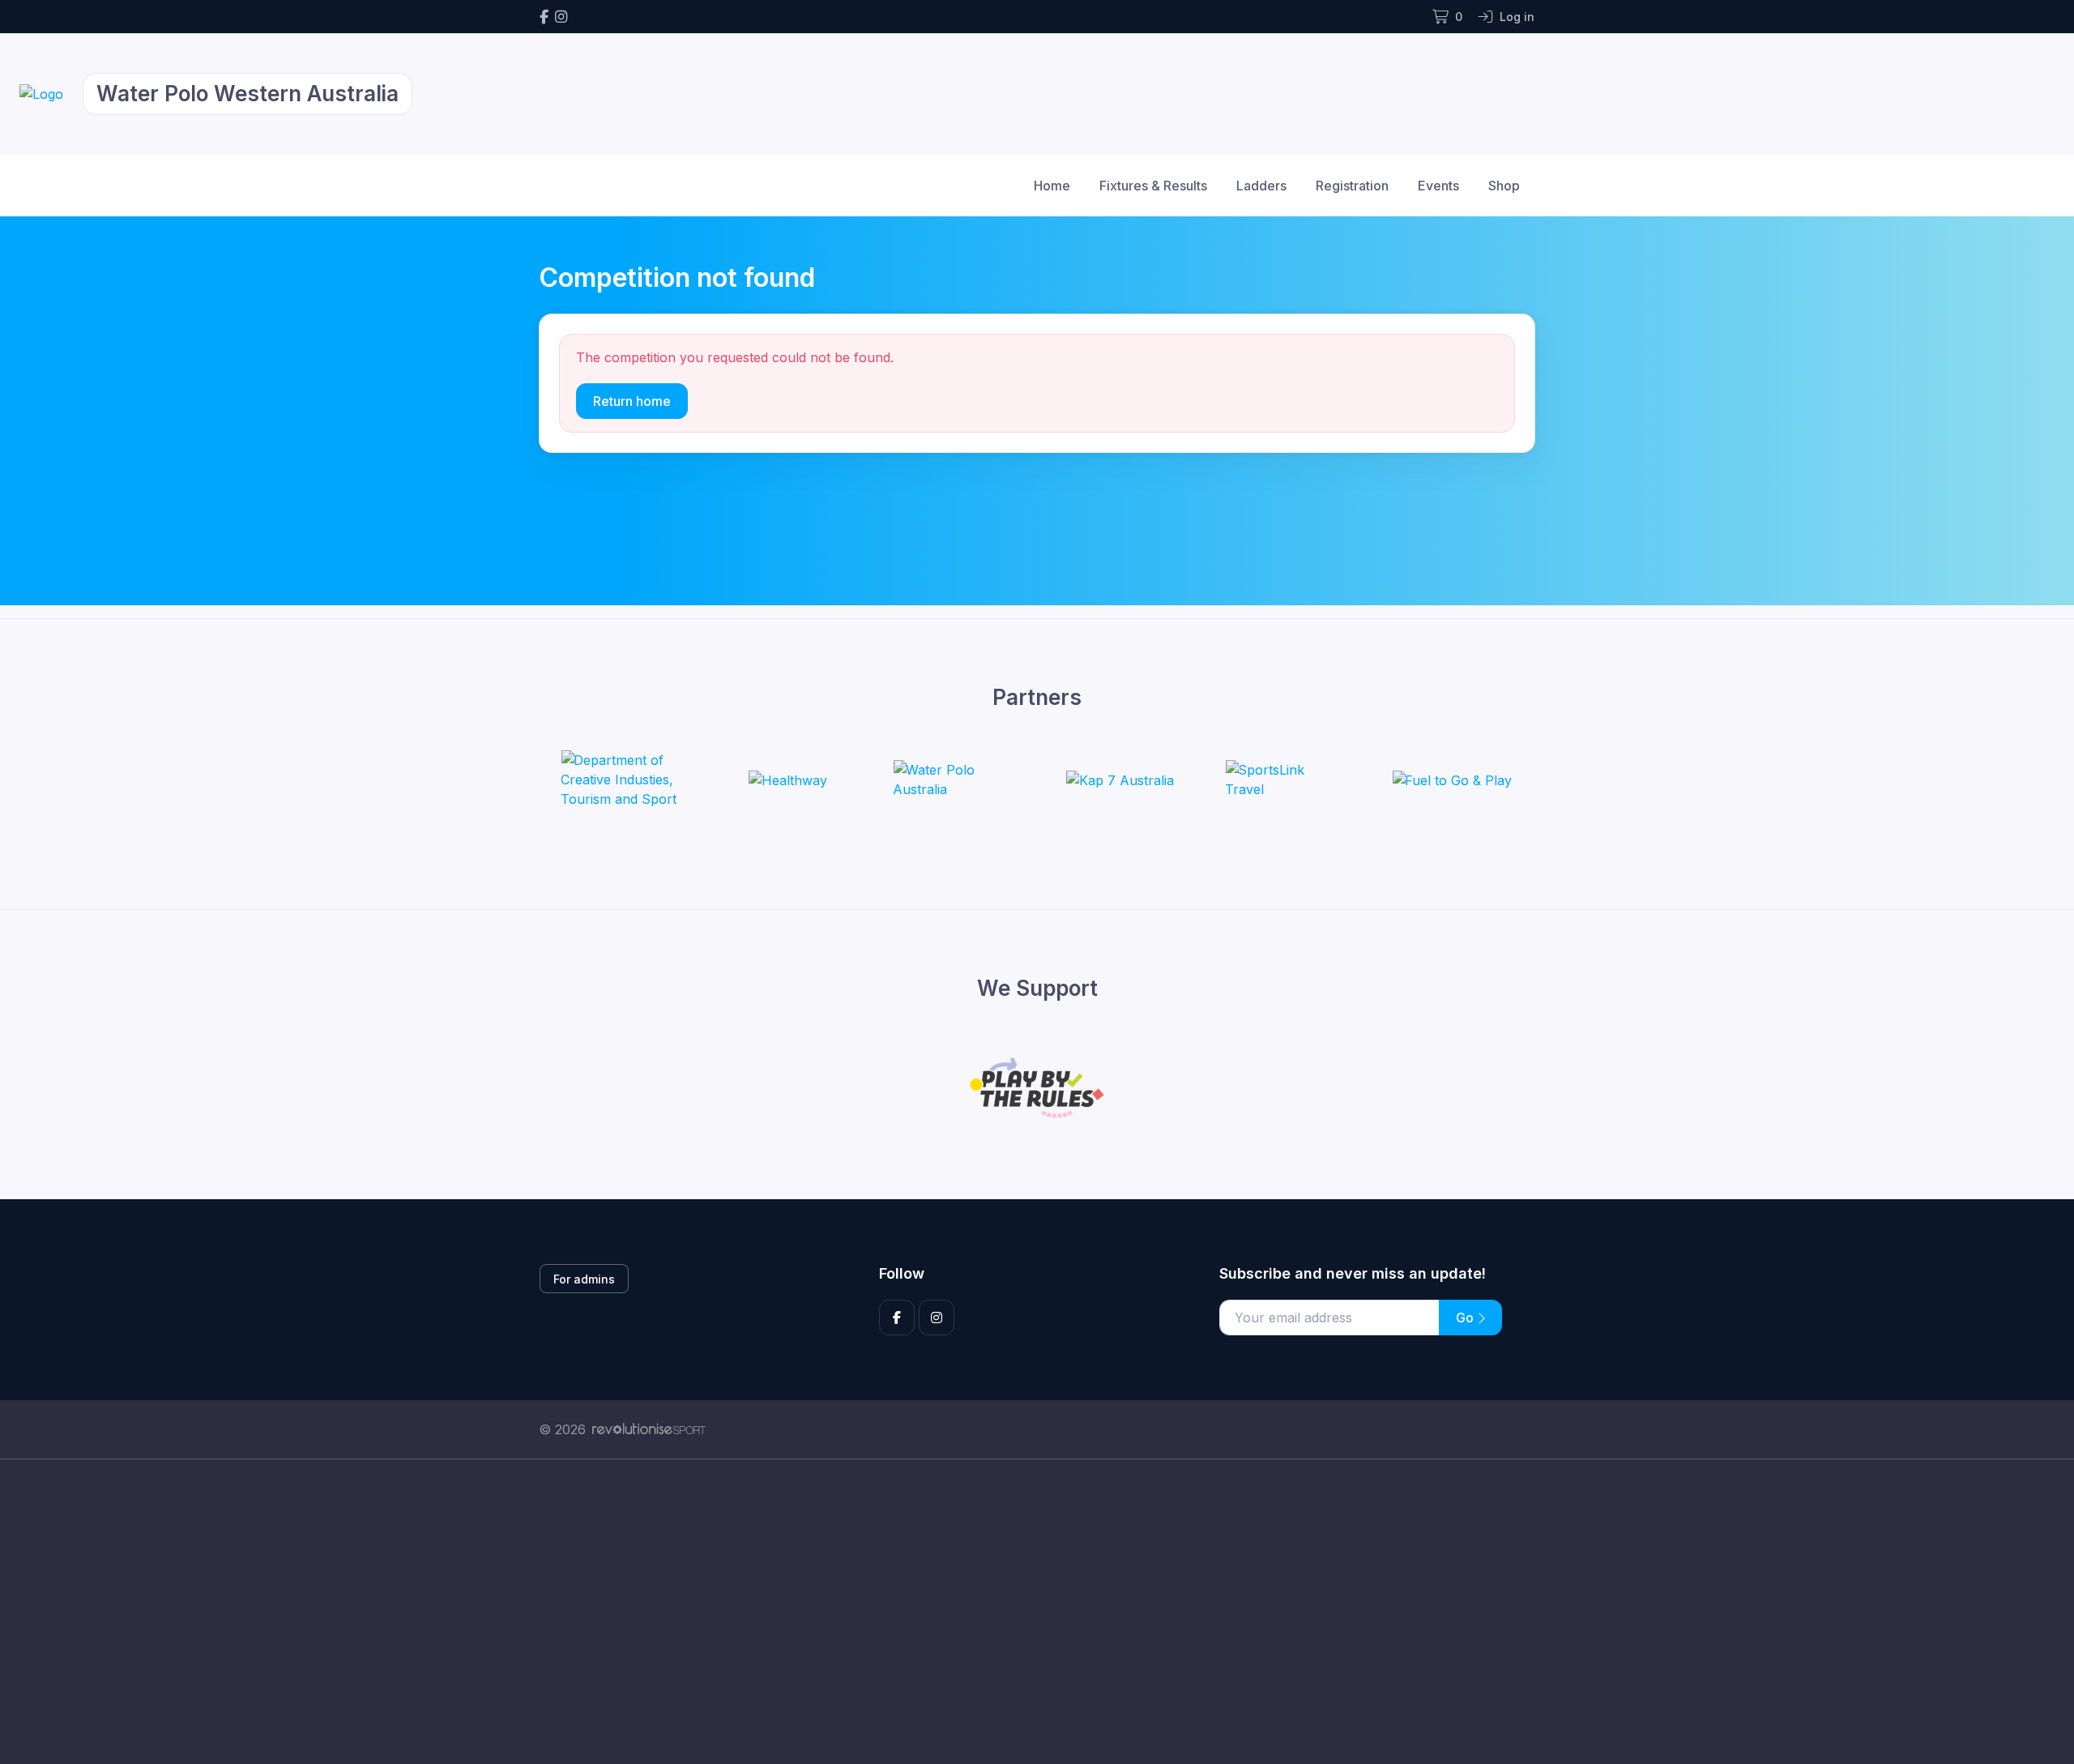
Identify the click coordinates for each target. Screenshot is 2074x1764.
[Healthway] (788, 779)
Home (1052, 186)
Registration (1352, 186)
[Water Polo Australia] (954, 779)
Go (1466, 1318)
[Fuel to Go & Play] (1452, 779)
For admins (584, 1279)
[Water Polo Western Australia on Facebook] (544, 17)
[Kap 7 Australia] (1120, 779)
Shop (1504, 186)
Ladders (1261, 186)
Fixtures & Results (1153, 186)
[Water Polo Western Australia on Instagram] (561, 17)
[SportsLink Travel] (1286, 779)
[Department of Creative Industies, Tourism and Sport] (621, 779)
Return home (632, 401)
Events (1438, 186)
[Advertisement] (1025, 1612)
